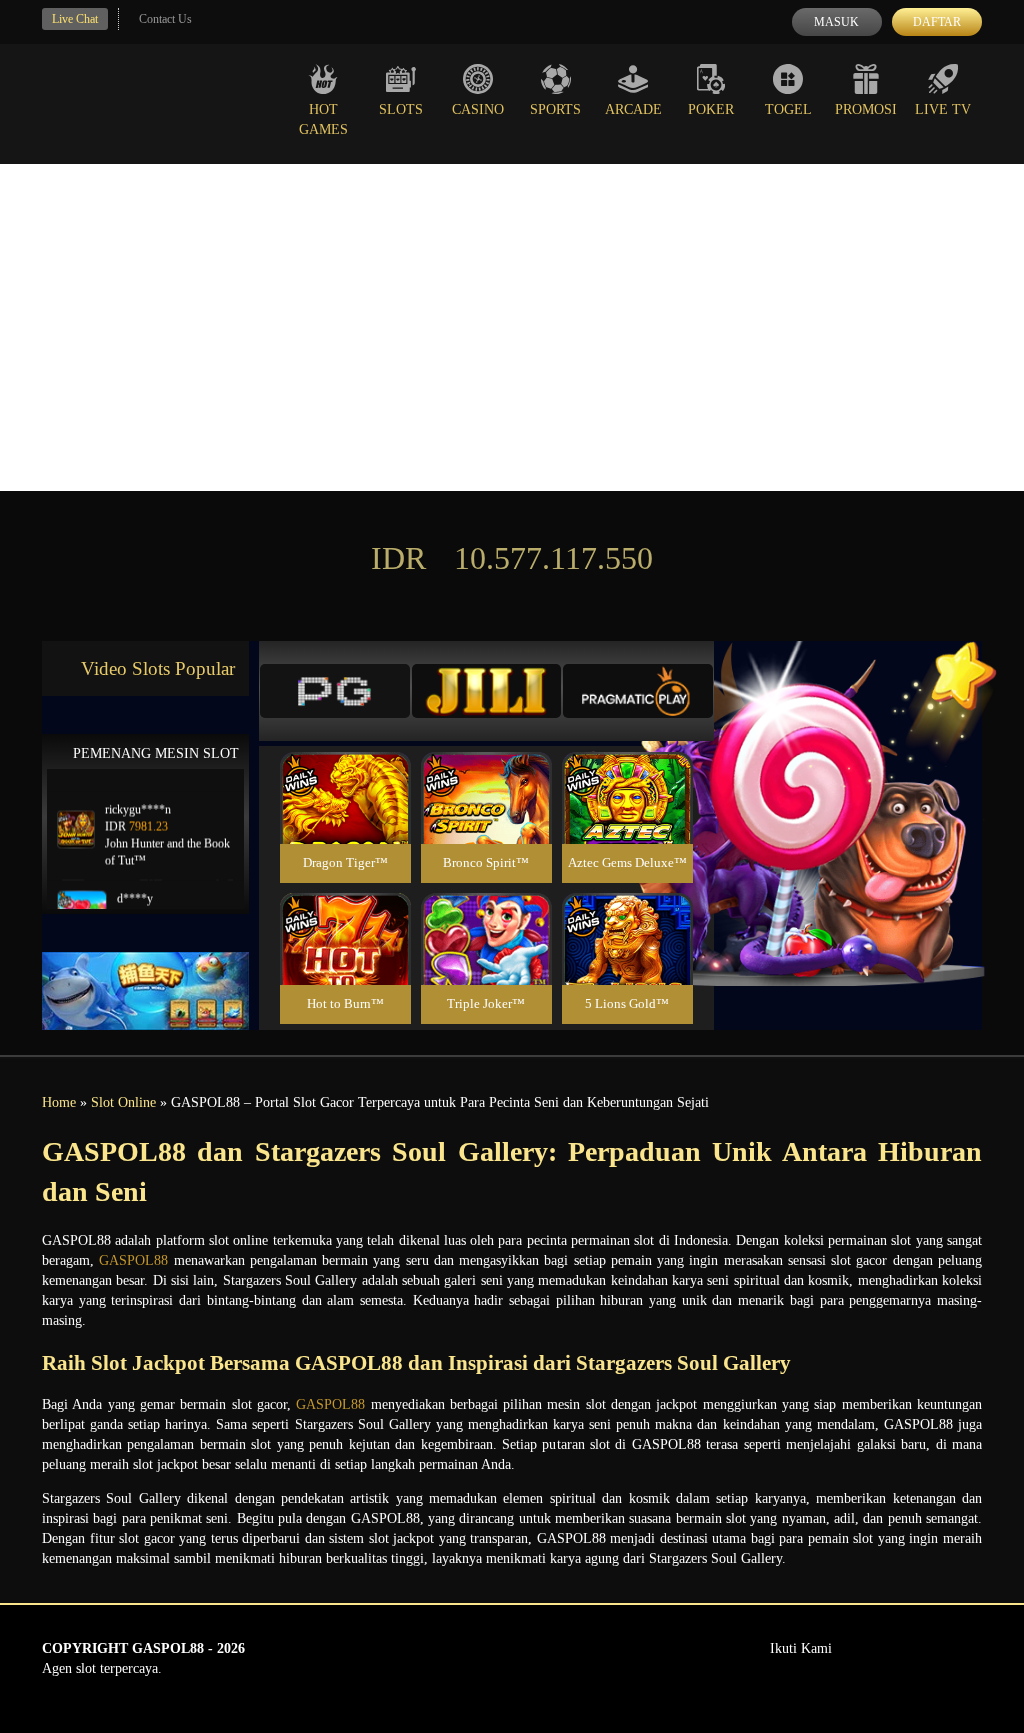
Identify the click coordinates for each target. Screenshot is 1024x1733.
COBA (345, 774)
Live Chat (75, 19)
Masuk (836, 22)
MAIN (345, 819)
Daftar (937, 22)
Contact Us (165, 19)
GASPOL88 (133, 1260)
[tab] (335, 691)
